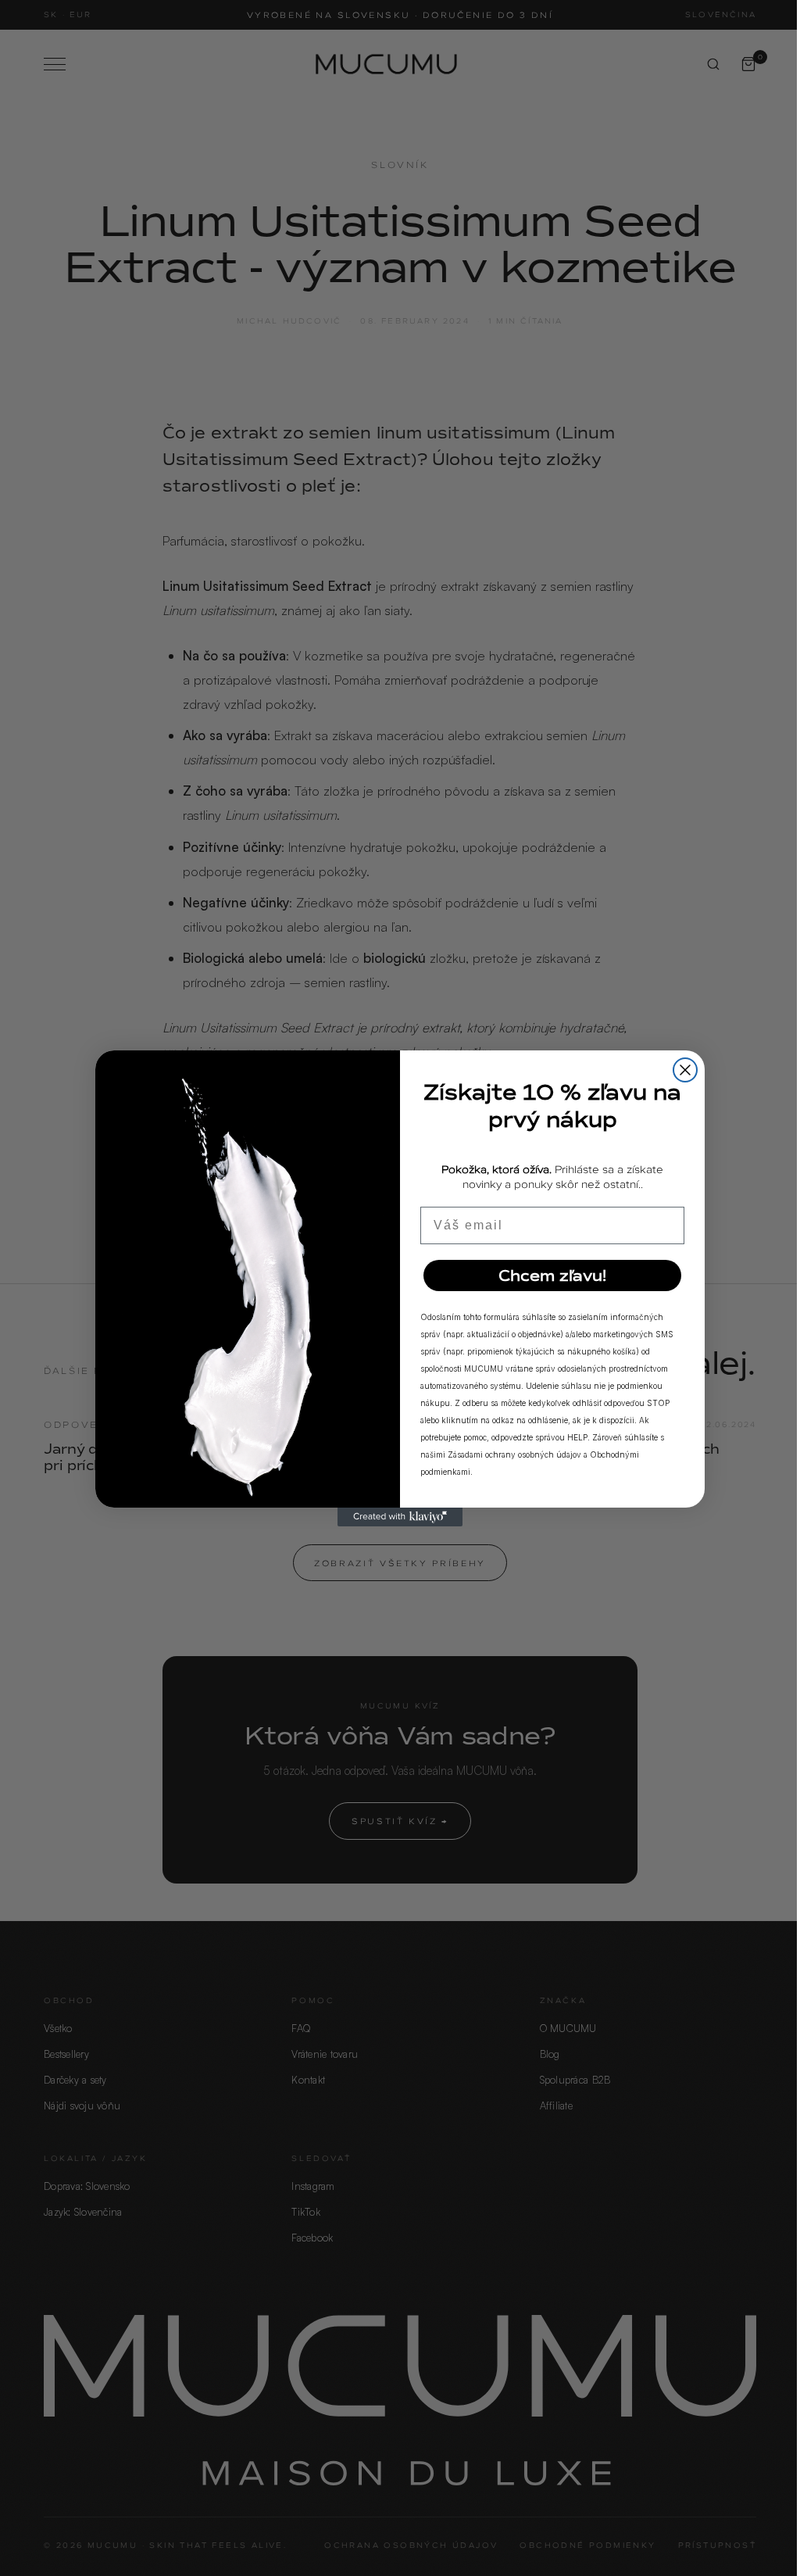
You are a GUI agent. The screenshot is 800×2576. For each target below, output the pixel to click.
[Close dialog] (685, 1070)
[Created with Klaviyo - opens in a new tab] (400, 1517)
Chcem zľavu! (552, 1275)
